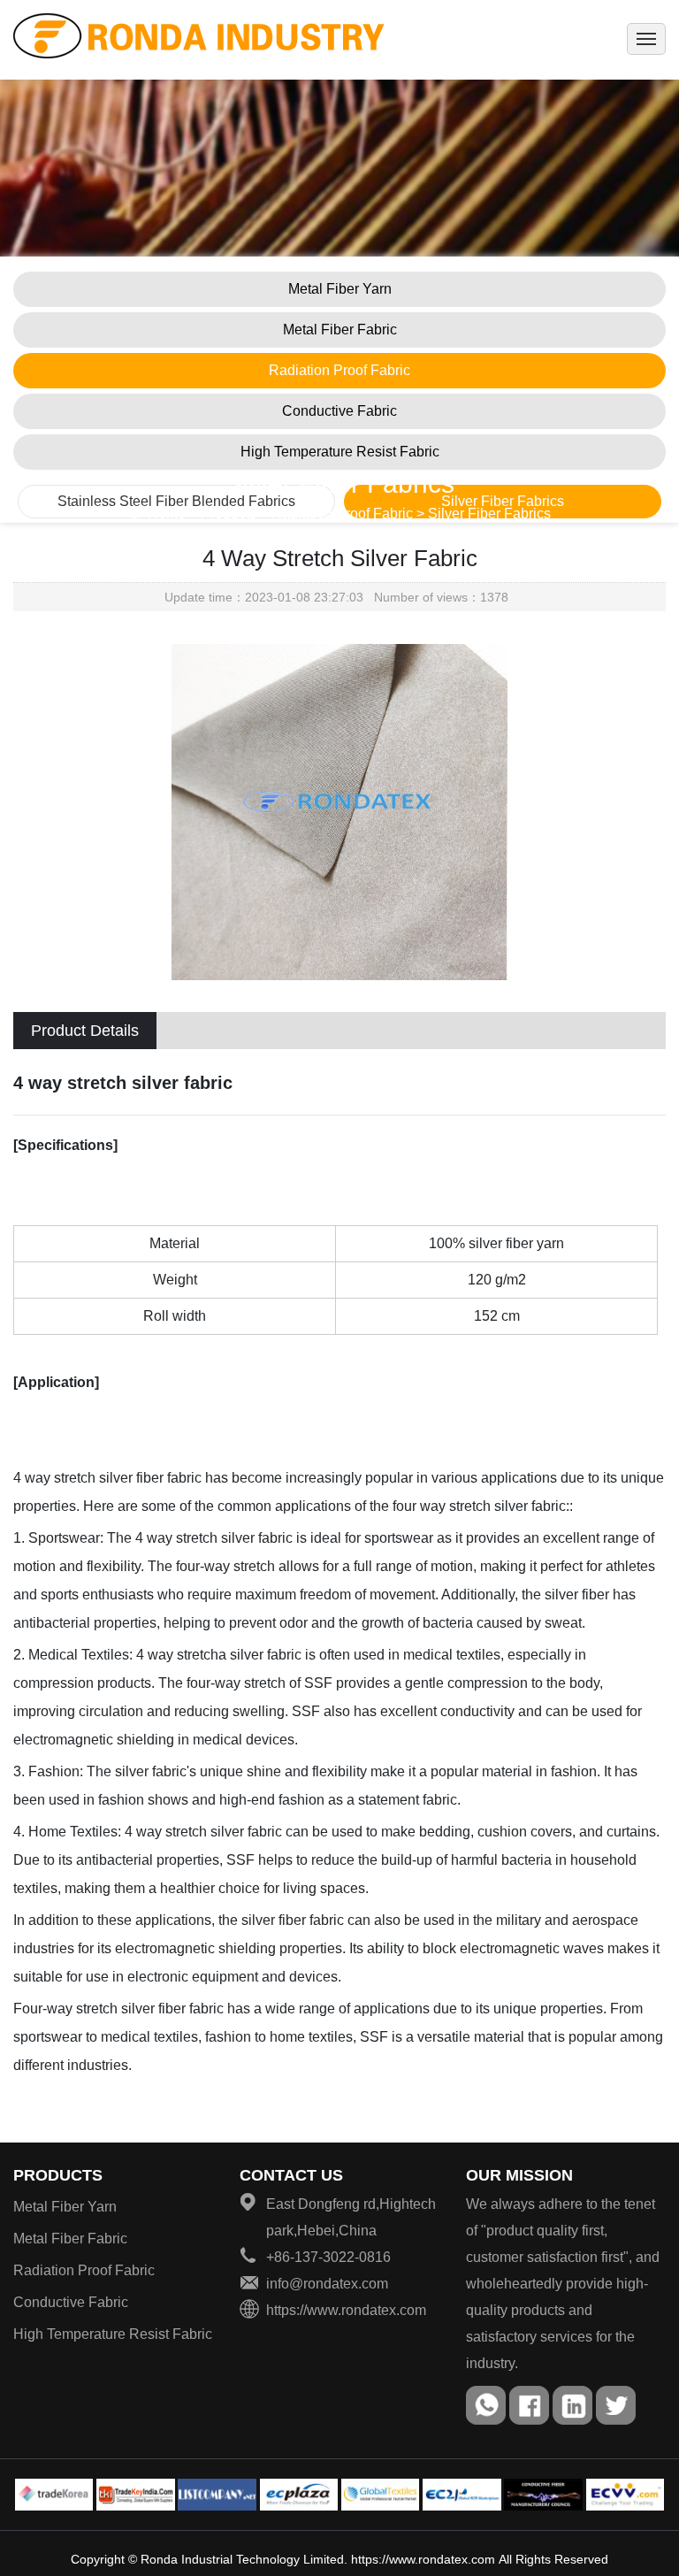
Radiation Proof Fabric (339, 370)
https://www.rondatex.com (423, 2559)
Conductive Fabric (339, 411)
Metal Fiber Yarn (340, 289)
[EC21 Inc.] (462, 2495)
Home (167, 514)
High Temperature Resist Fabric (340, 452)
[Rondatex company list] (217, 2495)
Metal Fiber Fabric (340, 330)
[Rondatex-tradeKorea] (54, 2495)
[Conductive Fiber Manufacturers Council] (543, 2495)
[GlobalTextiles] (381, 2495)
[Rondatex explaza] (299, 2495)
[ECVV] (626, 2495)
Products (58, 2175)
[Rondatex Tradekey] (136, 2495)
